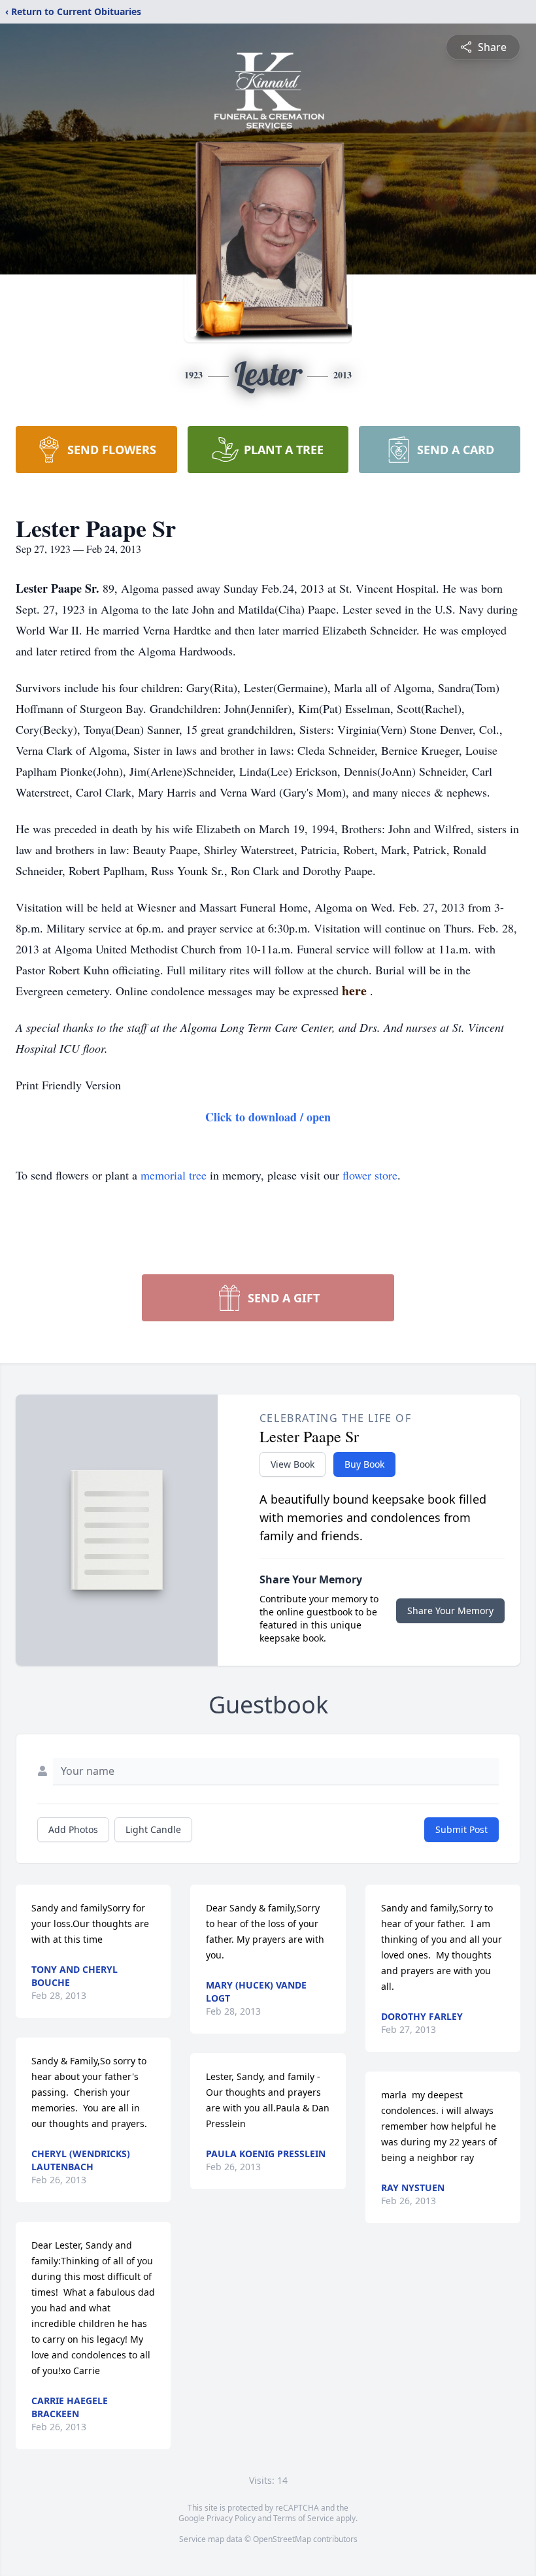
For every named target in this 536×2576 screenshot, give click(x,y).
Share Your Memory (450, 1610)
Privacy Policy (231, 2518)
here (356, 990)
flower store (370, 1175)
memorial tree (174, 1175)
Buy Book (364, 1464)
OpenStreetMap (282, 2539)
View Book (293, 1464)
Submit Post (461, 1829)
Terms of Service (304, 2518)
